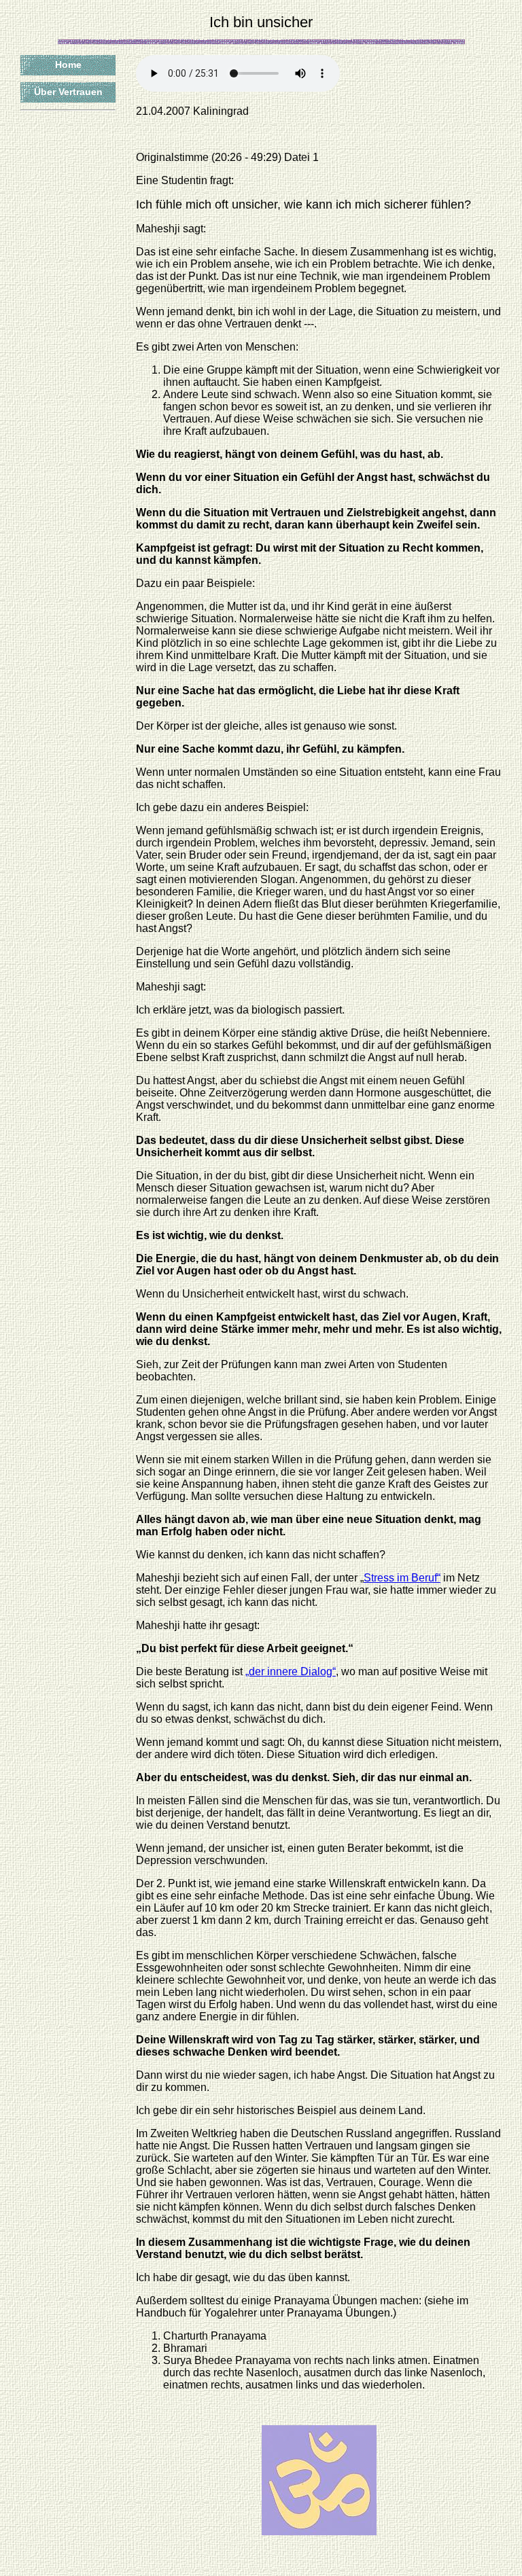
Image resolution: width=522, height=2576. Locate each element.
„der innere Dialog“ (291, 1671)
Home (68, 65)
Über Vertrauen (68, 92)
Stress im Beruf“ (402, 1578)
